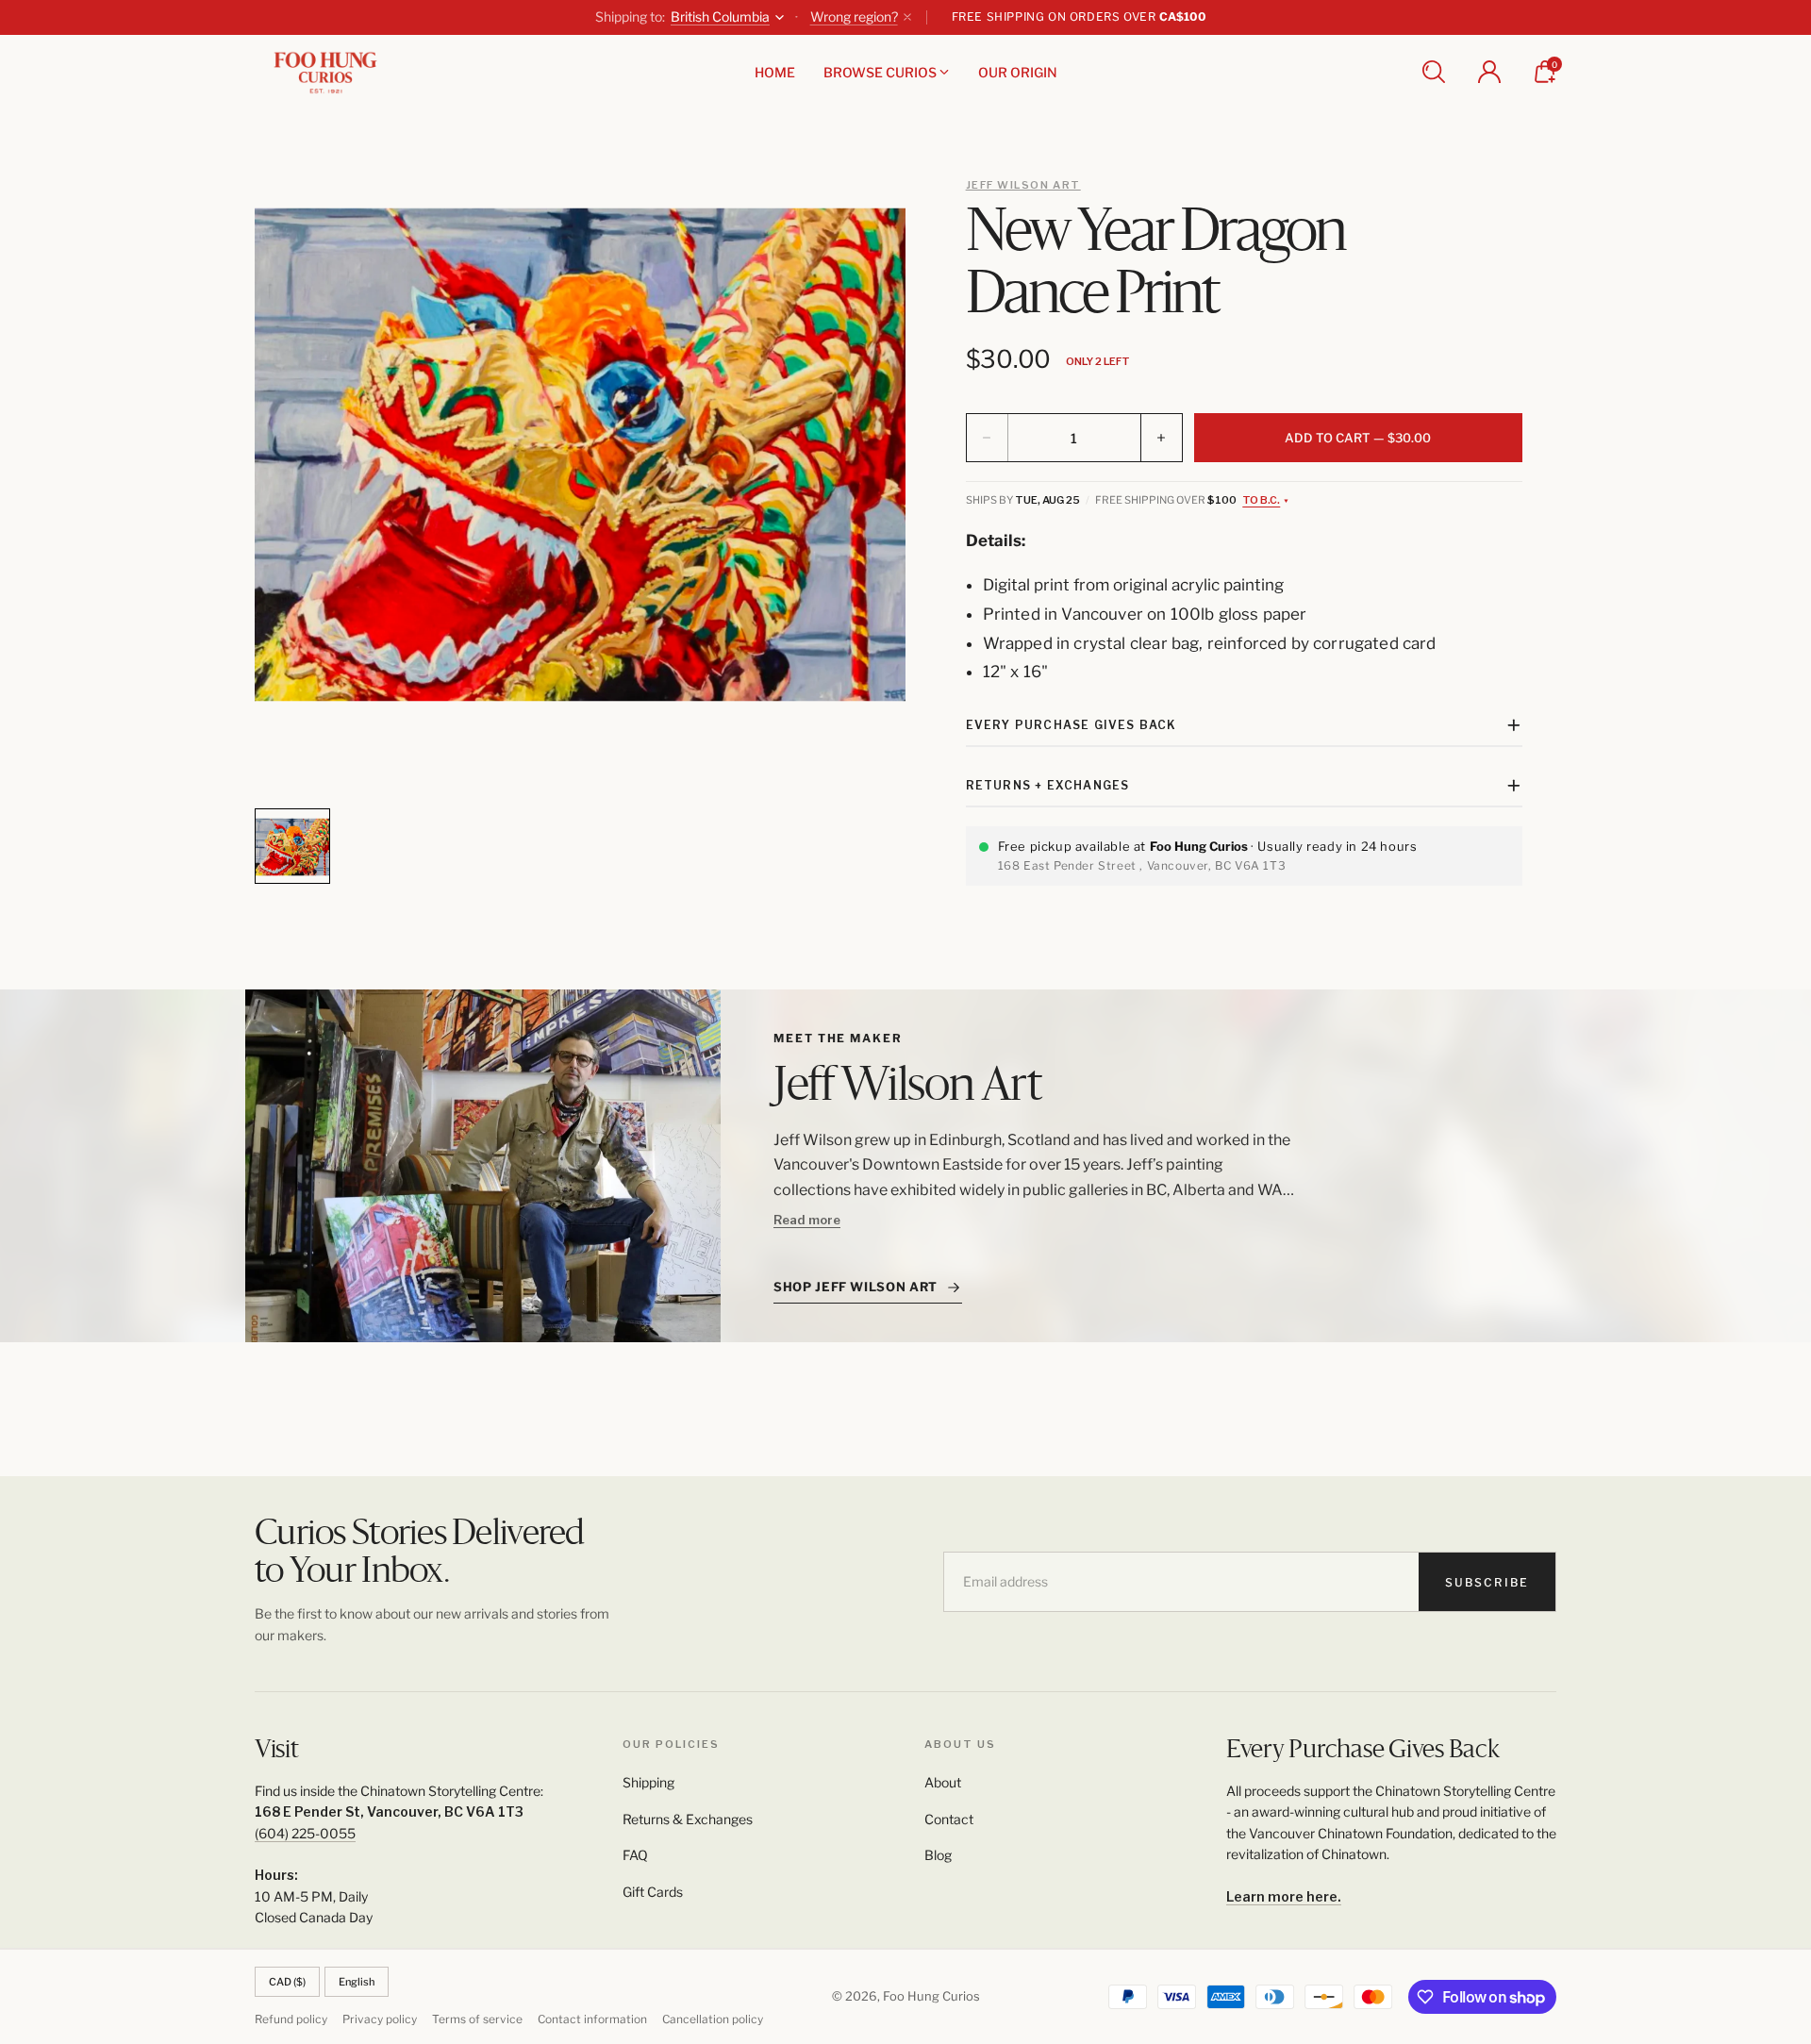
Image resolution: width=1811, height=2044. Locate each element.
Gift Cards (653, 1892)
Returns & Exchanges (688, 1819)
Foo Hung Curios (931, 1996)
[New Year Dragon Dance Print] (580, 455)
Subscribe (1487, 1582)
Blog (938, 1855)
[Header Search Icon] (1434, 72)
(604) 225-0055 (305, 1833)
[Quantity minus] (988, 438)
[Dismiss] (907, 17)
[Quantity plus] (1161, 438)
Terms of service (477, 2019)
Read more (807, 1220)
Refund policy (291, 2019)
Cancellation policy (713, 2019)
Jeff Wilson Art (1023, 185)
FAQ (635, 1855)
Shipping (648, 1782)
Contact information (592, 2019)
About (943, 1782)
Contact (949, 1819)
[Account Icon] (1489, 72)
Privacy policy (380, 2019)
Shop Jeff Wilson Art (856, 1287)
